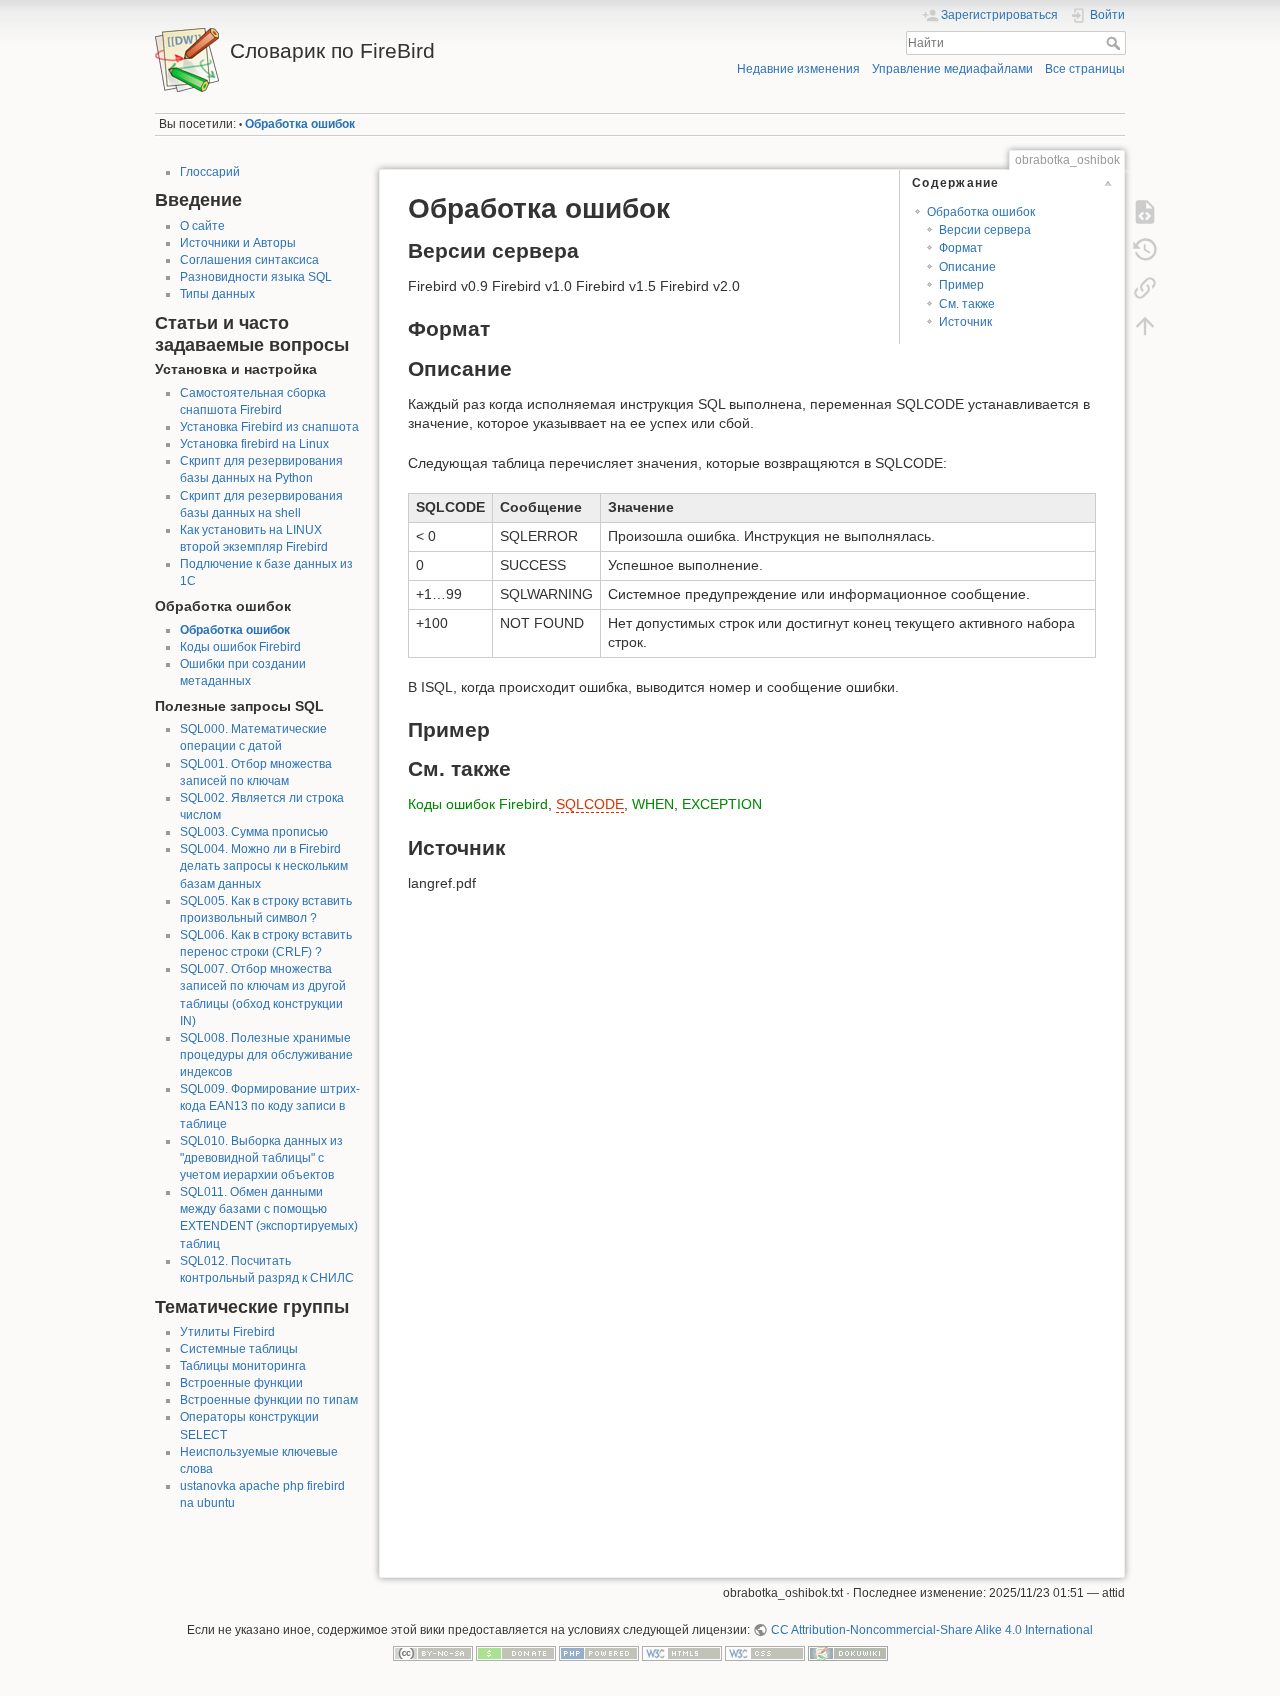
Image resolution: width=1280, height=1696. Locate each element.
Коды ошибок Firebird (240, 647)
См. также (967, 304)
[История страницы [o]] (1145, 250)
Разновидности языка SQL (256, 277)
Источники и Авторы (238, 243)
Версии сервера (985, 230)
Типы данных (217, 294)
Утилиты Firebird (227, 1332)
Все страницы (1085, 69)
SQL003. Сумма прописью (254, 832)
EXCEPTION (722, 804)
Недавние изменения (798, 69)
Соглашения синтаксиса (249, 260)
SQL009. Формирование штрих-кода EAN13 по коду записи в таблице (270, 1106)
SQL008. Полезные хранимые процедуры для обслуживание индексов (266, 1055)
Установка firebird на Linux (254, 444)
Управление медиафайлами (952, 69)
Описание (967, 267)
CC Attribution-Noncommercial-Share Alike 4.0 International (931, 1630)
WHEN (653, 804)
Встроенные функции (241, 1383)
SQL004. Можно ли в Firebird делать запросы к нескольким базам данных (264, 866)
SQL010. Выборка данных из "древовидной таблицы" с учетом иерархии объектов (261, 1158)
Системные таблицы (239, 1349)
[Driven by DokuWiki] (848, 1653)
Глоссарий (210, 172)
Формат (961, 248)
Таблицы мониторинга (243, 1366)
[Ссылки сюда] (1145, 288)
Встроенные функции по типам (269, 1400)
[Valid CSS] (765, 1653)
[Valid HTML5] (682, 1653)
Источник (965, 322)
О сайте (202, 226)
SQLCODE (590, 804)
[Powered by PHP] (599, 1653)
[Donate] (516, 1653)
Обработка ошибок (300, 124)
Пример (961, 285)
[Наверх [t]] (1145, 326)
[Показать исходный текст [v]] (1145, 212)
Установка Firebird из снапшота (269, 427)
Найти (1115, 43)
